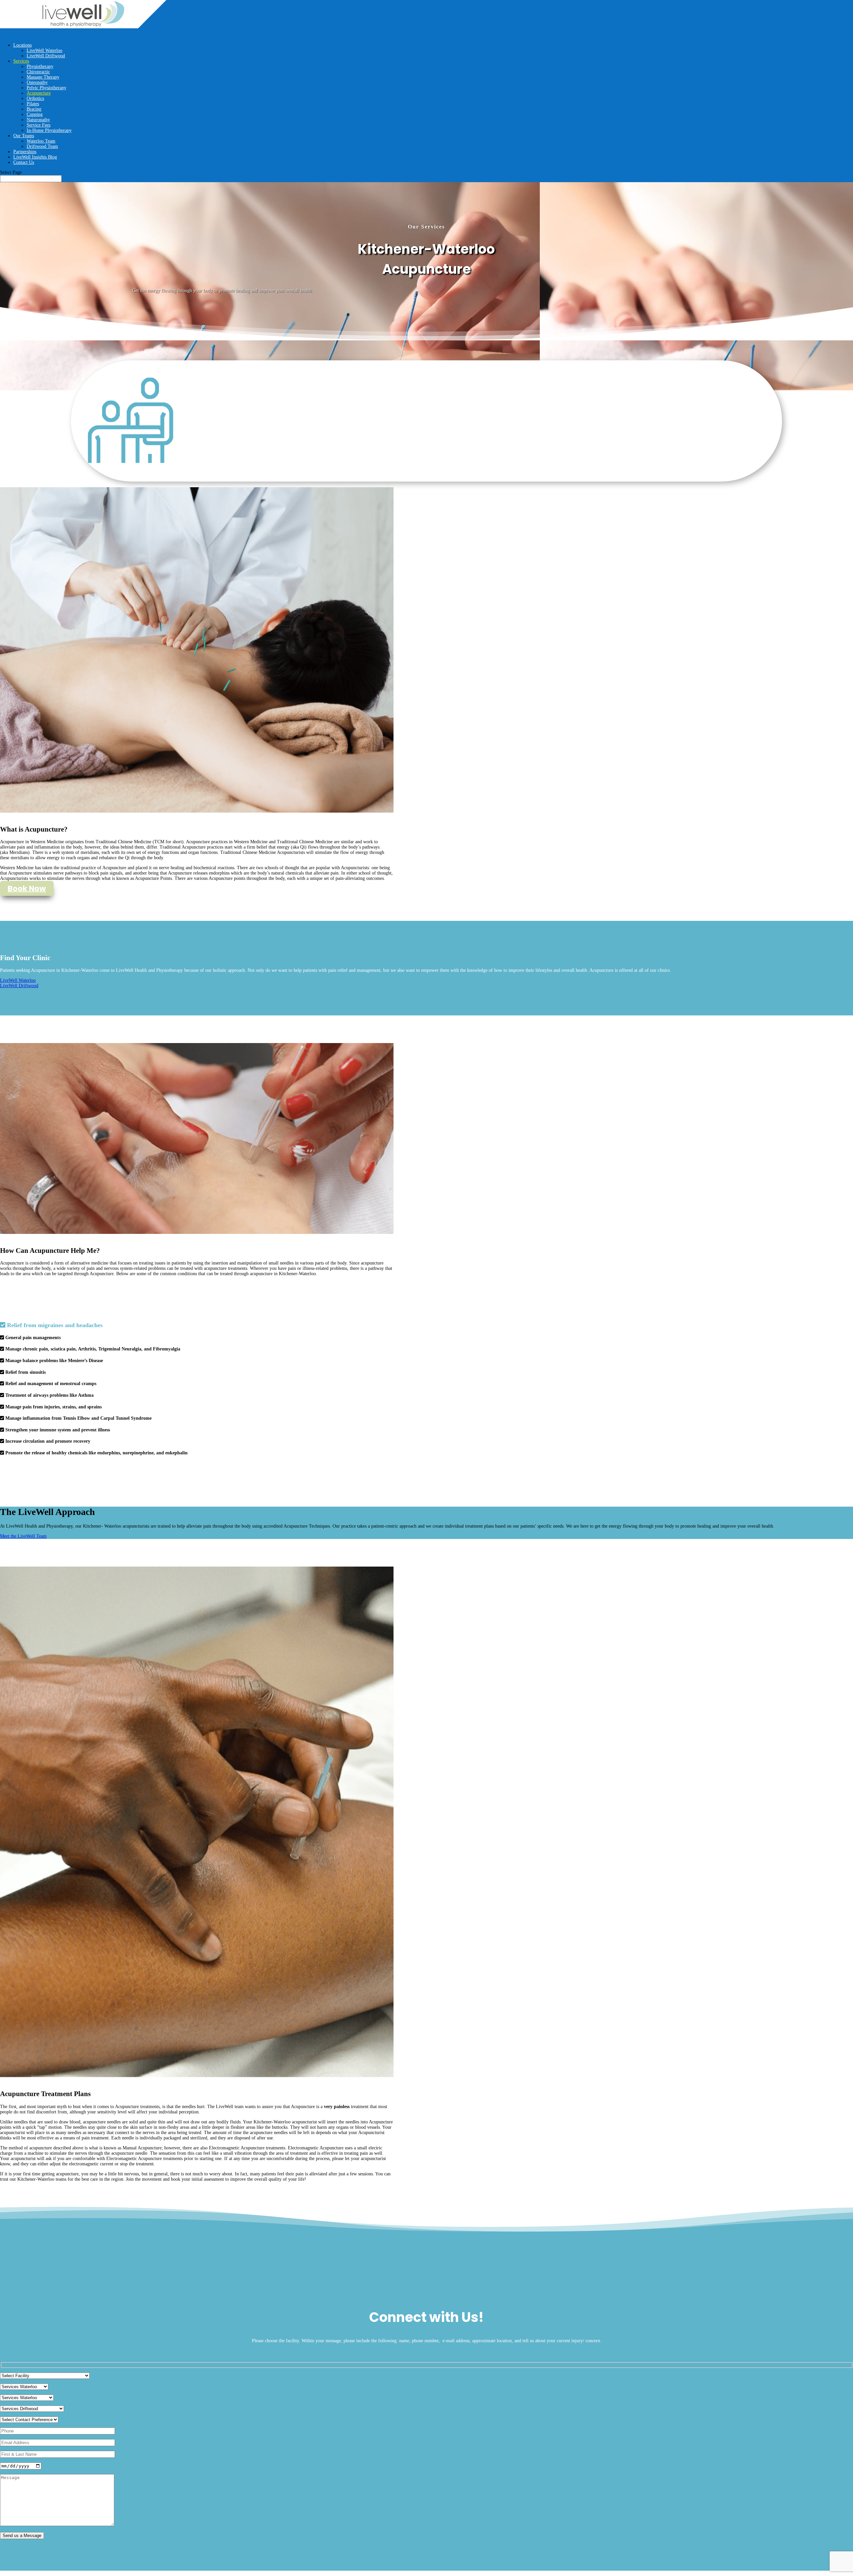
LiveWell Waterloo (44, 50)
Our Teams (24, 136)
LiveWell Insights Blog (35, 157)
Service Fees (38, 125)
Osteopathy (37, 82)
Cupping (35, 114)
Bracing (34, 109)
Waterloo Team (41, 141)
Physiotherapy (40, 66)
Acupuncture (39, 93)
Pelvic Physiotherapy (46, 88)
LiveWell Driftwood (46, 56)
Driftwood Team (42, 146)
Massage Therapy (43, 77)
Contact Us (24, 162)
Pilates (33, 104)
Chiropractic (38, 72)
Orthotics (35, 98)
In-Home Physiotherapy (49, 130)
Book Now (27, 888)
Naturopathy (38, 120)
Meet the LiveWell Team (23, 1536)
